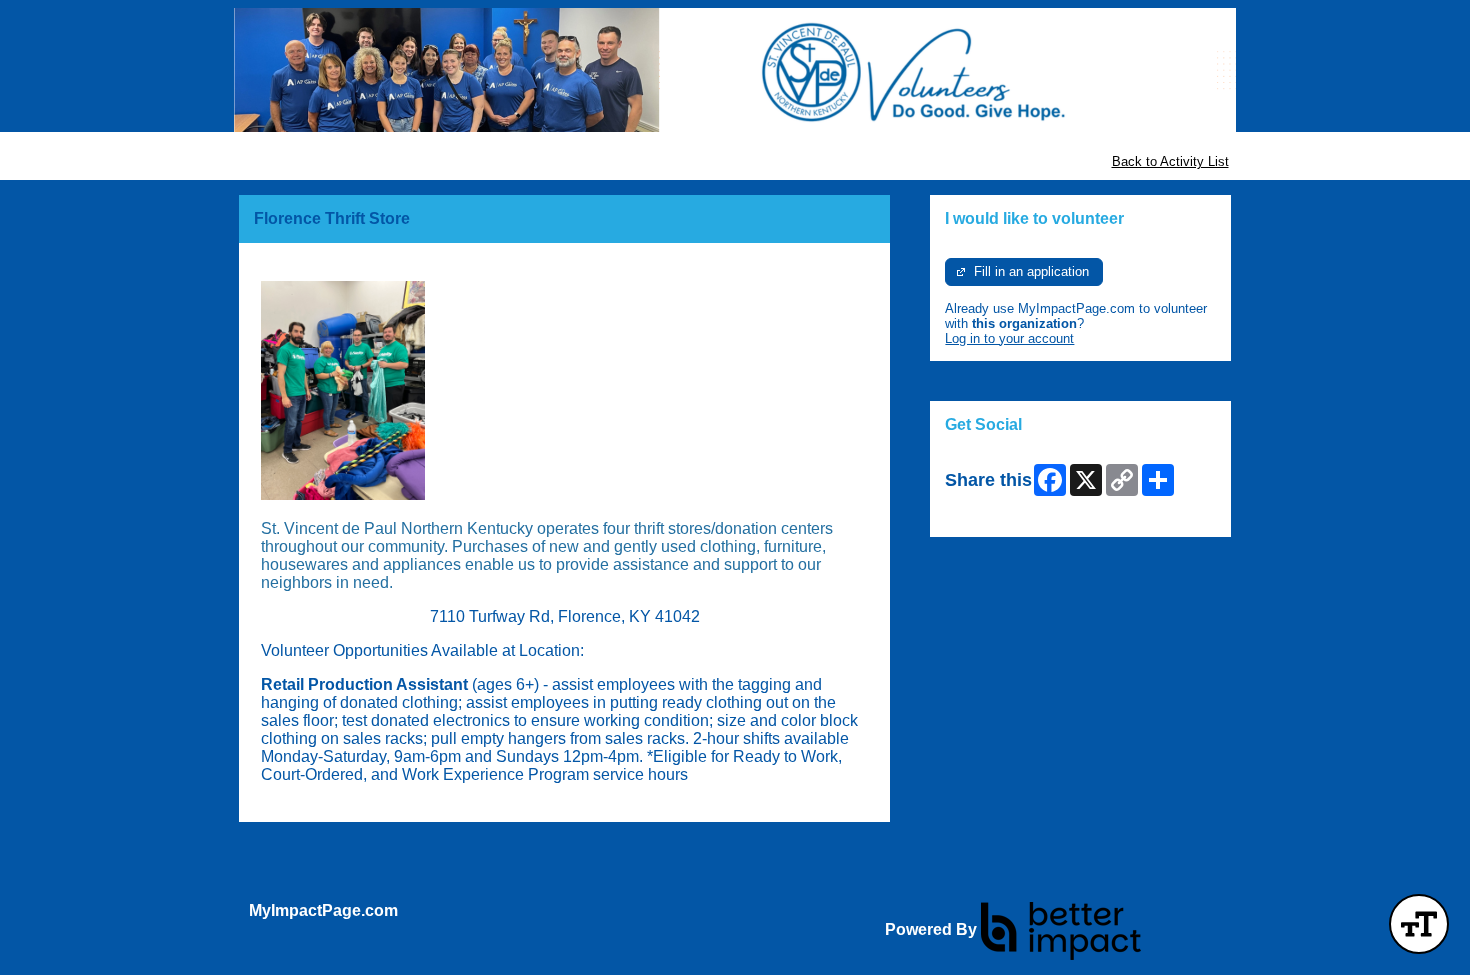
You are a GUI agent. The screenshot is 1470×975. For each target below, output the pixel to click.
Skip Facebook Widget (1010, 514)
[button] (1419, 924)
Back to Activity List (1170, 161)
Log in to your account (1009, 338)
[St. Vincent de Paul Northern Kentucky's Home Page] (735, 70)
